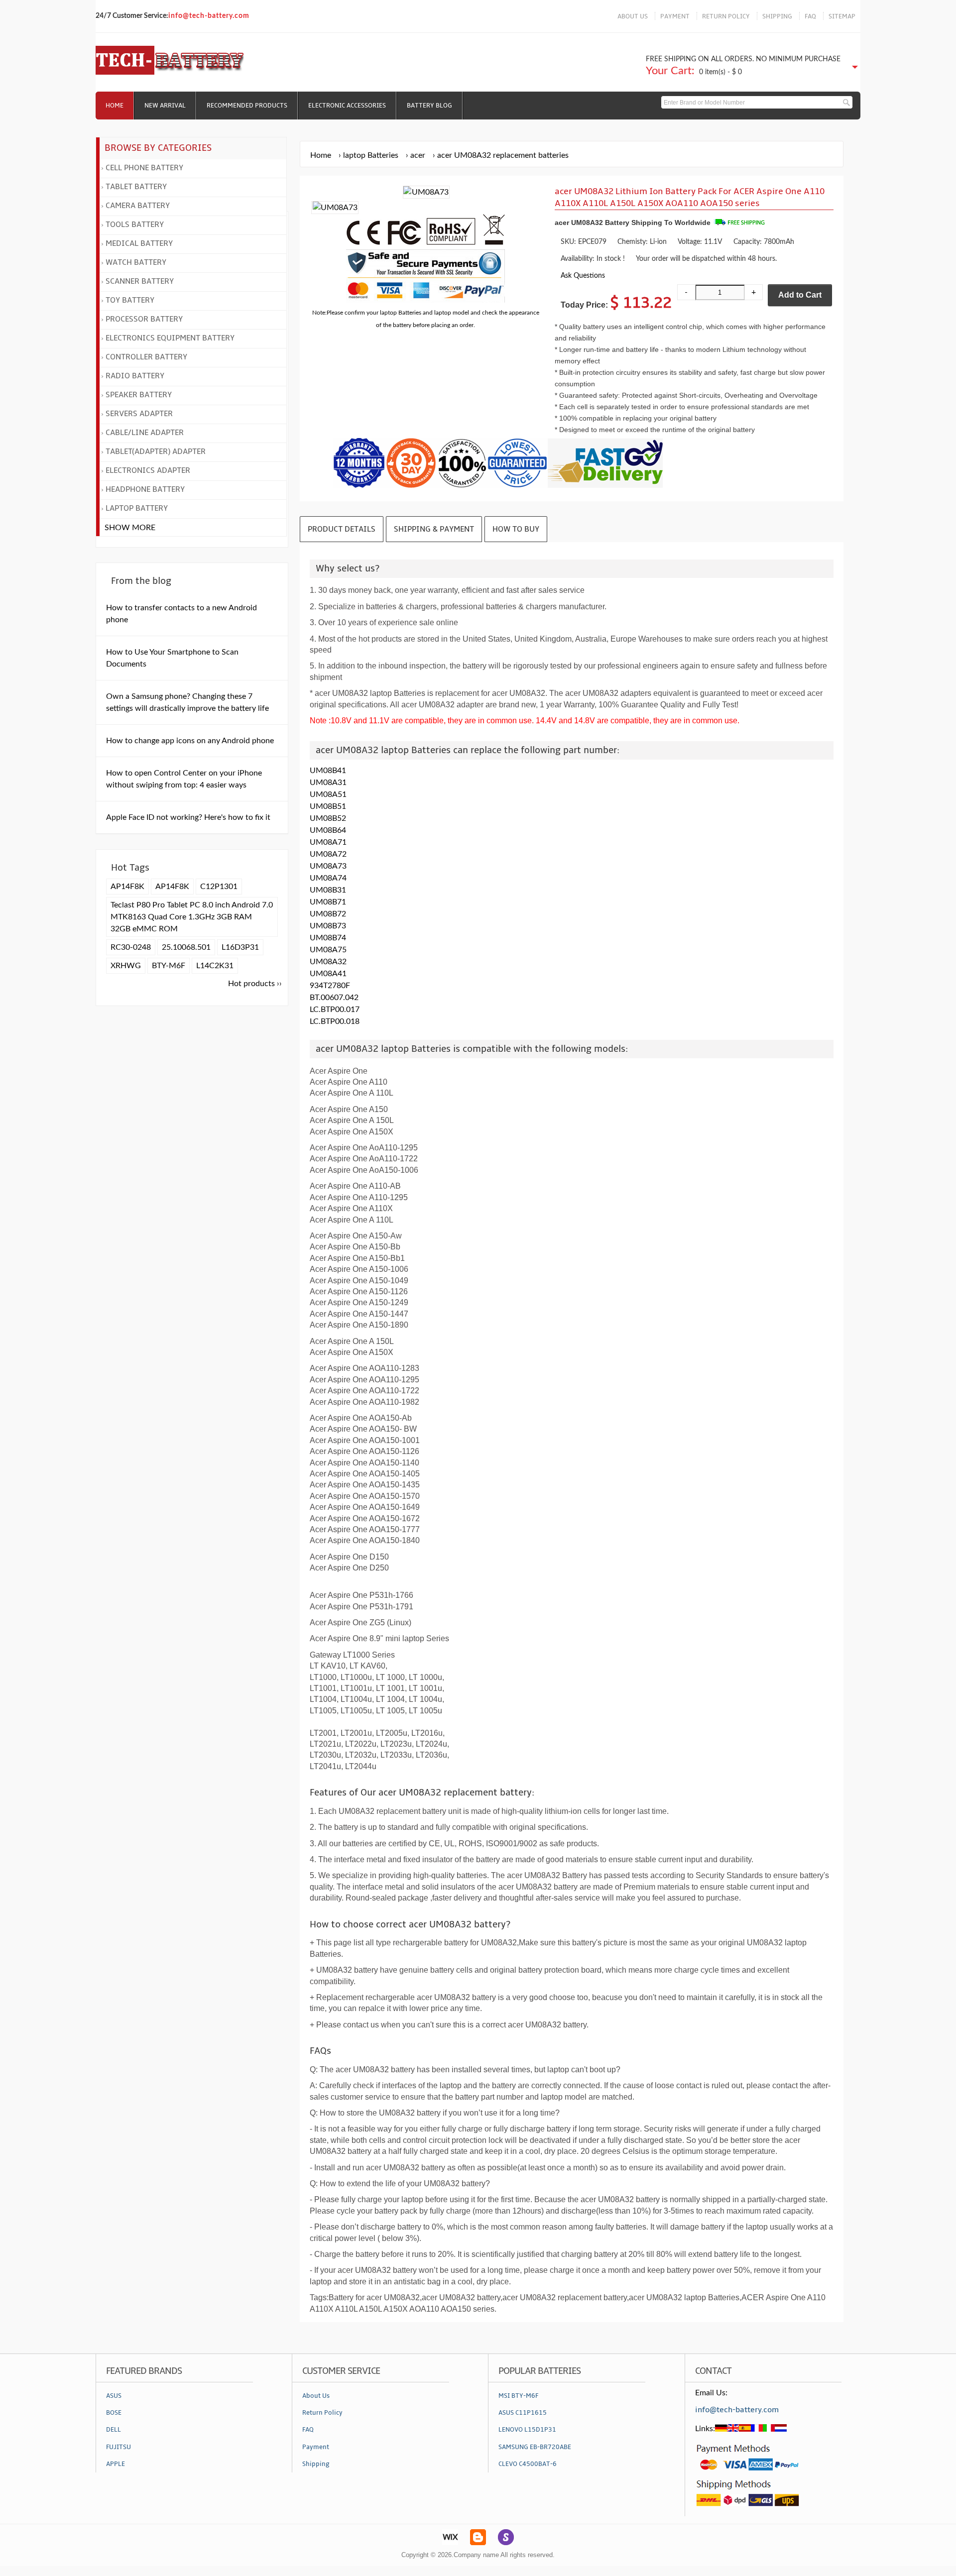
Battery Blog (429, 106)
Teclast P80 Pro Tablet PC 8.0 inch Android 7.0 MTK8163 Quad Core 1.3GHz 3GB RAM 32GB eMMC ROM (192, 917)
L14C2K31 (215, 966)
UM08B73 (328, 926)
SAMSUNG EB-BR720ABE (535, 2447)
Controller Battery (146, 357)
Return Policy (322, 2413)
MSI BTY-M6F (518, 2396)
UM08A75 (328, 950)
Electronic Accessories (347, 106)
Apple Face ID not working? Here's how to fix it (188, 817)
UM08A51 (328, 794)
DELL (114, 2430)
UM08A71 (328, 842)
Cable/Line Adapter (145, 433)
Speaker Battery (139, 395)
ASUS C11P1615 (523, 2413)
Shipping (316, 2464)
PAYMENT (675, 16)
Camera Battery (138, 206)
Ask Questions (583, 276)
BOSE (114, 2413)
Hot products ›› (255, 984)
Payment (316, 2447)
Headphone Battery (145, 489)
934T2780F (330, 986)
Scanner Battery (140, 281)
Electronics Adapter (148, 470)
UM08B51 (328, 806)
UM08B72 (328, 914)
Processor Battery (144, 319)
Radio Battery (135, 376)
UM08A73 (328, 866)
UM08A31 (328, 783)
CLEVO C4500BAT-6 (528, 2464)
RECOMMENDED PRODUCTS (247, 106)
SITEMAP (842, 16)
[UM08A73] (335, 208)
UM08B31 (328, 890)
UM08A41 (328, 974)
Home (115, 106)
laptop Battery (137, 508)
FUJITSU (119, 2447)
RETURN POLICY (726, 16)
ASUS (114, 2396)
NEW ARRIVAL (165, 106)
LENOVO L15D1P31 (527, 2430)
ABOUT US (633, 16)
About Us (316, 2396)
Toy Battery (130, 300)
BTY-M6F (169, 966)
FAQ (810, 16)
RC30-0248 (131, 947)
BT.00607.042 (334, 998)
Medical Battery (139, 243)
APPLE (116, 2464)
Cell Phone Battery (144, 168)
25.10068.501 (186, 947)
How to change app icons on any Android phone (190, 741)
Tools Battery (135, 224)
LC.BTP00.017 (335, 1009)
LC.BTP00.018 (335, 1021)
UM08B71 (328, 902)
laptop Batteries (371, 155)
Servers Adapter (139, 414)
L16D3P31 (240, 947)
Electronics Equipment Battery (170, 338)
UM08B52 (328, 818)
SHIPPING (777, 16)
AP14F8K (127, 887)
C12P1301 (219, 887)
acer (418, 155)
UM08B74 (328, 938)
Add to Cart (800, 295)
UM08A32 (328, 962)
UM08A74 (328, 878)
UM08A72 (328, 854)
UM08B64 (328, 830)
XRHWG (126, 966)
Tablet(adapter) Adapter (156, 451)
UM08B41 (328, 771)
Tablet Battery (136, 187)
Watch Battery (136, 262)
